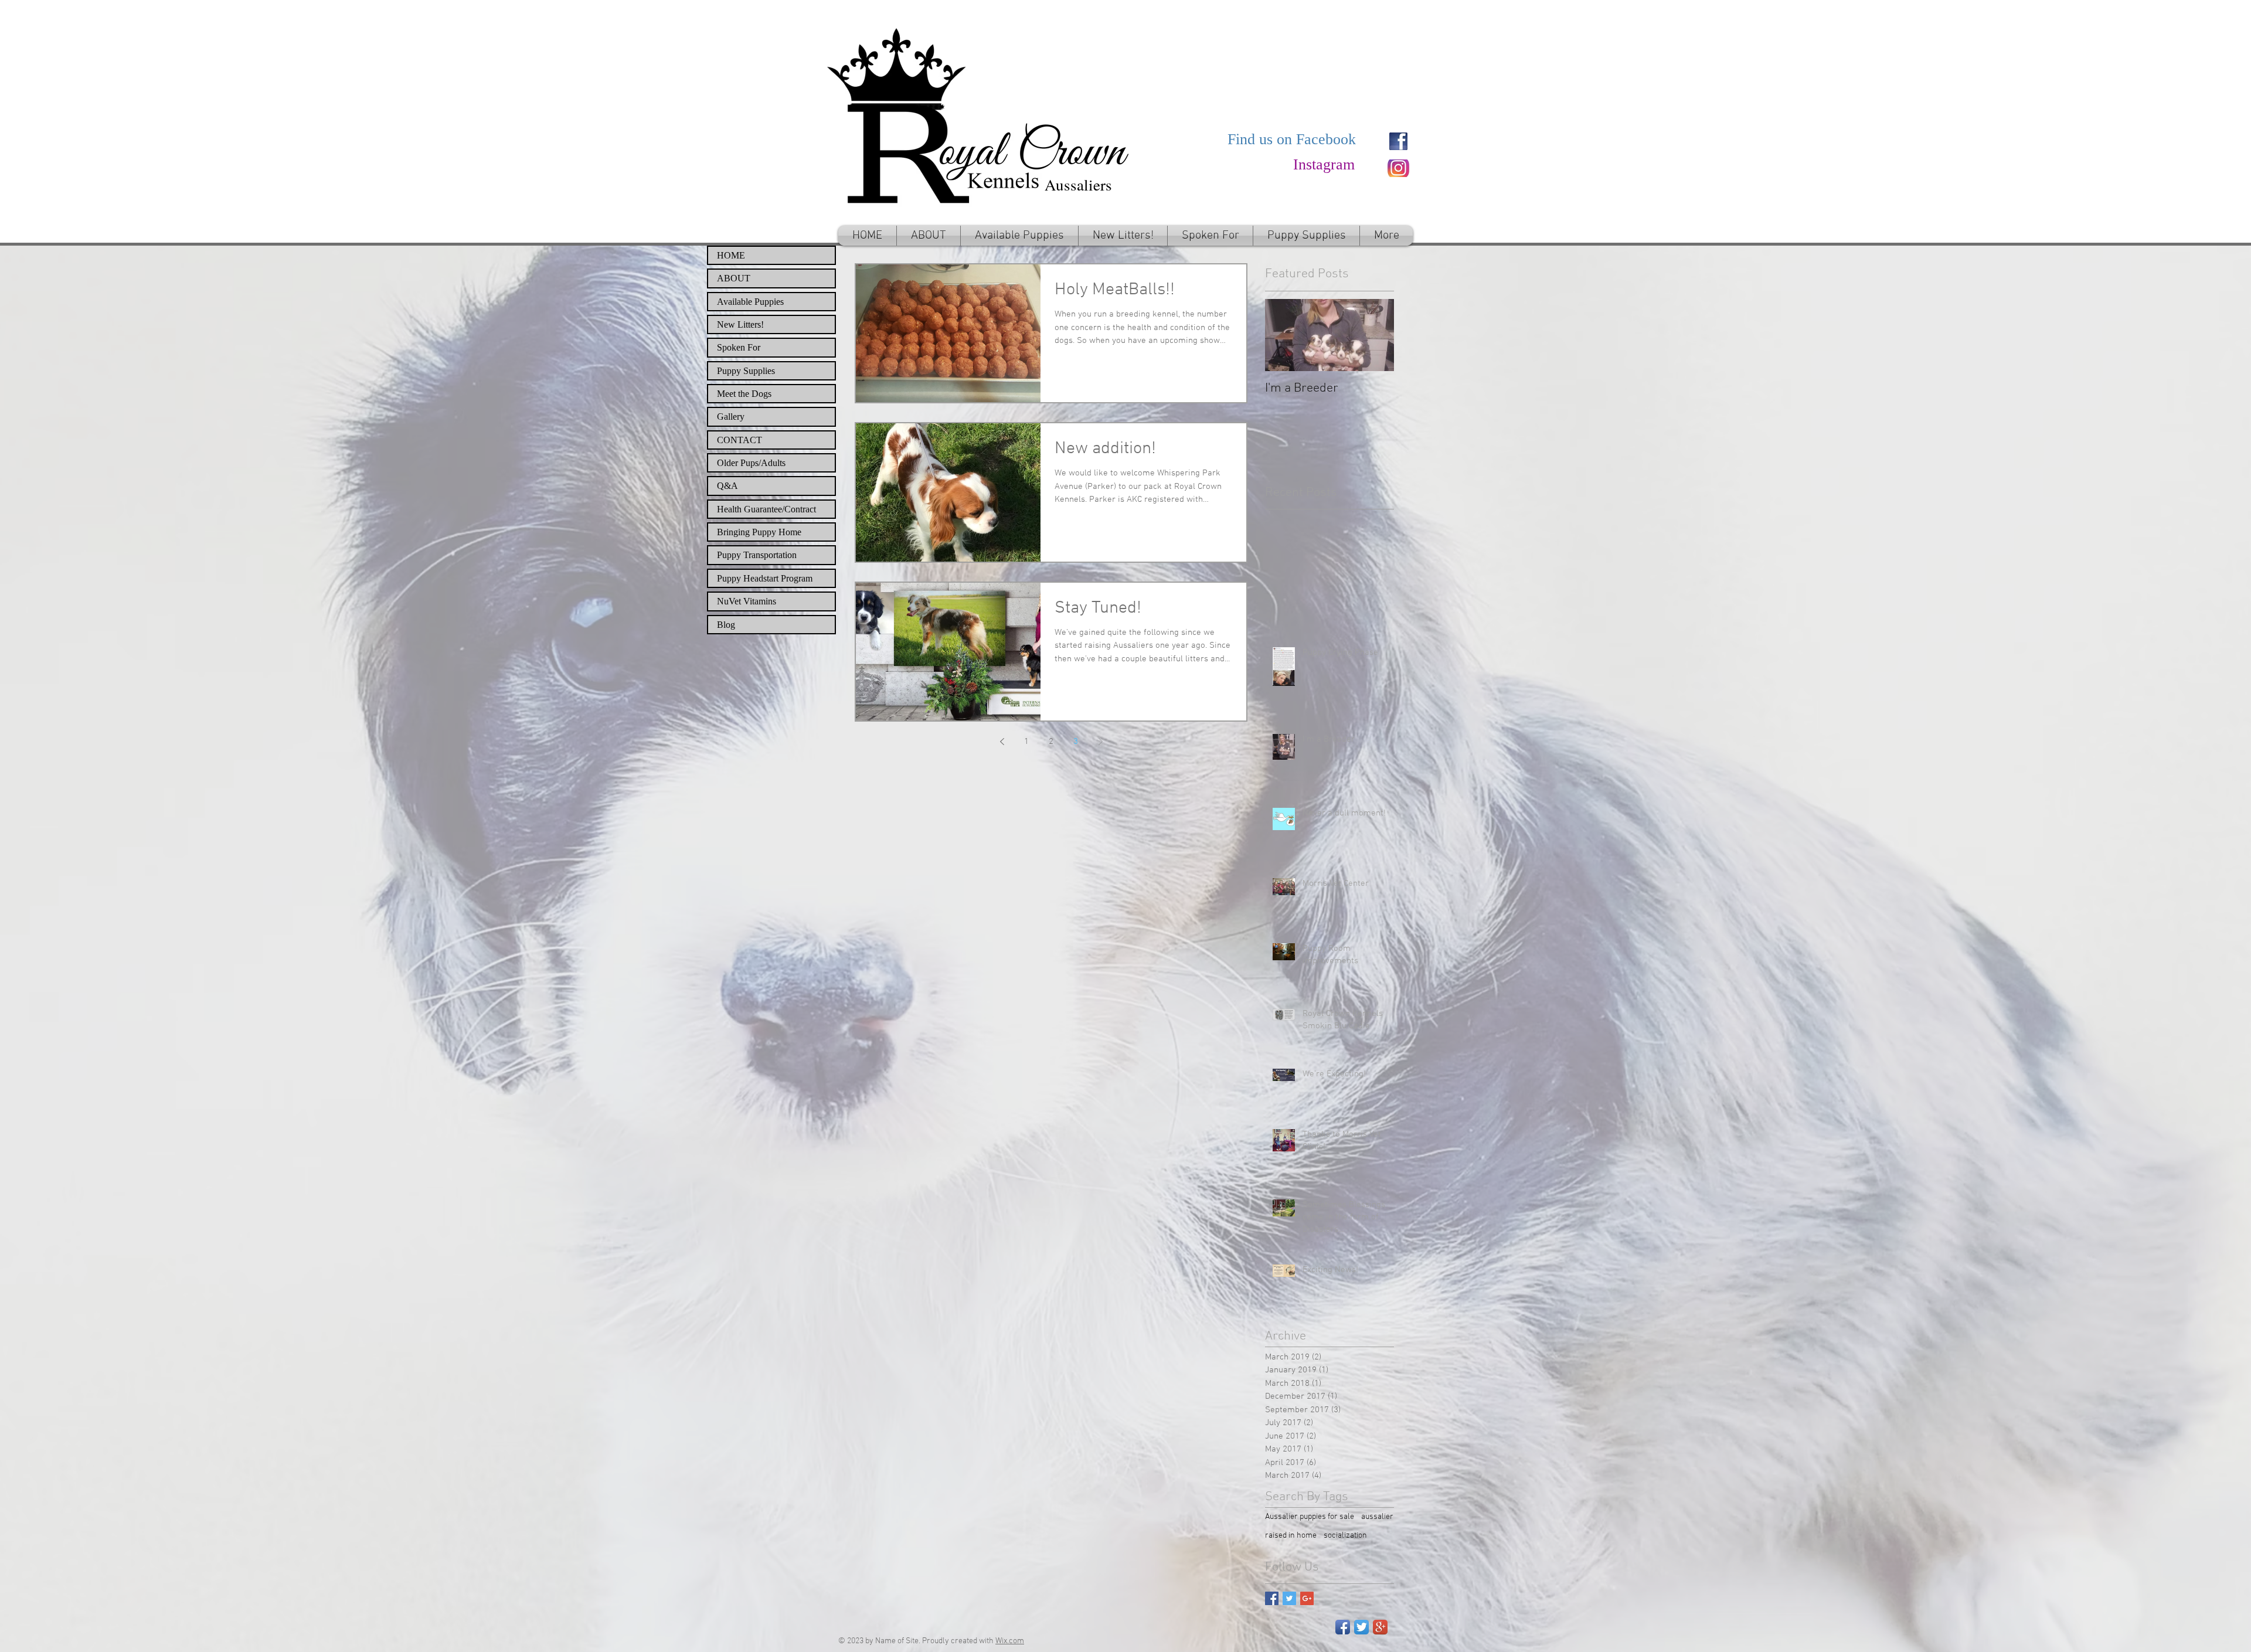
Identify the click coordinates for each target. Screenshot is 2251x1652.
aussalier (1377, 1517)
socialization (1345, 1536)
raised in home (1291, 1536)
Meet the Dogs (744, 394)
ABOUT (734, 278)
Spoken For (739, 347)
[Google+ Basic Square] (1307, 1598)
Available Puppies (750, 302)
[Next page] (1100, 742)
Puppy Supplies (746, 371)
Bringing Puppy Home (759, 532)
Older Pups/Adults (751, 463)
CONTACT (739, 440)
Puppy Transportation (757, 555)
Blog (726, 625)
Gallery (731, 417)
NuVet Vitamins (747, 601)
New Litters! (740, 324)
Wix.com (1010, 1641)
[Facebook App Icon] (1343, 1627)
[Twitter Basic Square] (1289, 1598)
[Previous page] (1002, 742)
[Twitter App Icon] (1361, 1627)
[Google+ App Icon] (1380, 1627)
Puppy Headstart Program (765, 578)
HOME (731, 255)
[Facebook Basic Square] (1272, 1598)
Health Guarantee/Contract (766, 509)
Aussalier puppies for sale (1310, 1517)
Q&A (727, 486)
